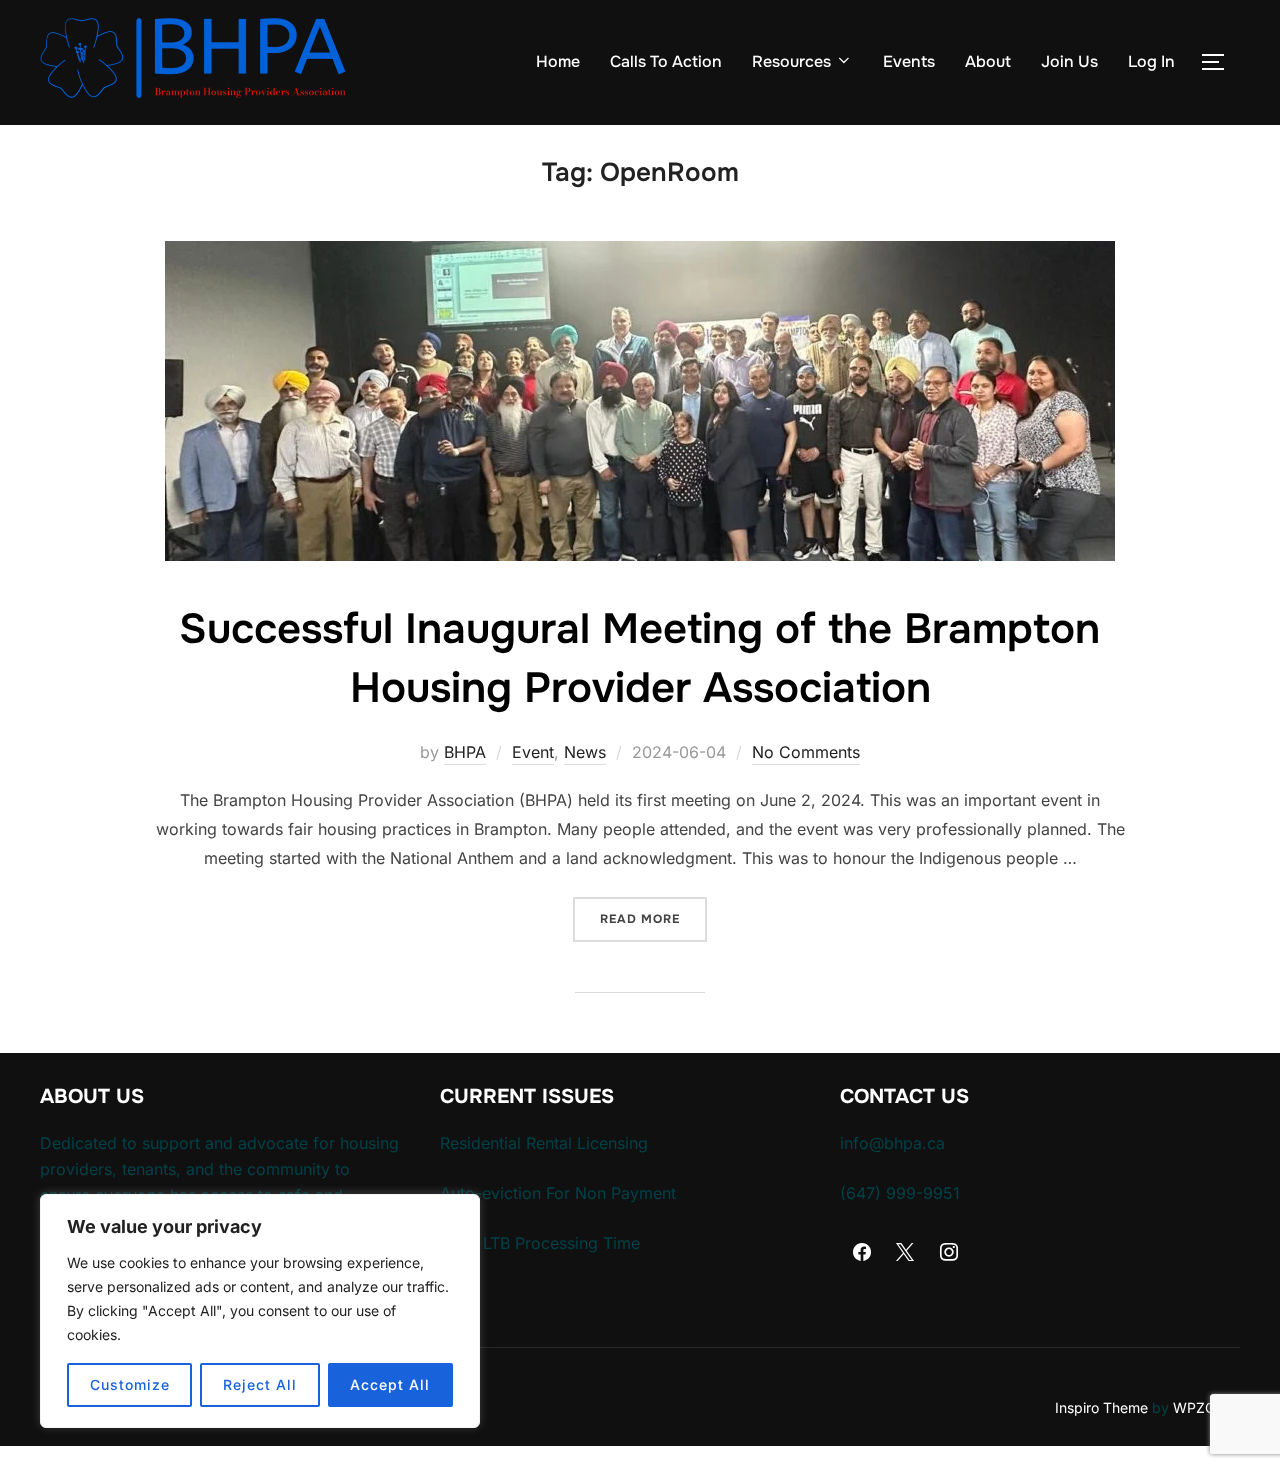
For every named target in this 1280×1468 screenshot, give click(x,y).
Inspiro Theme (1101, 1407)
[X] (906, 1253)
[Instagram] (949, 1253)
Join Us (1069, 61)
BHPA (465, 752)
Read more (653, 918)
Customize (130, 1384)
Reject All (260, 1384)
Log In (1151, 61)
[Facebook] (862, 1253)
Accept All (390, 1384)
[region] (260, 1311)
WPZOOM (1206, 1407)
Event (533, 752)
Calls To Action (666, 61)
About (988, 61)
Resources (791, 61)
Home (558, 61)
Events (909, 61)
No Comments (806, 752)
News (585, 752)
